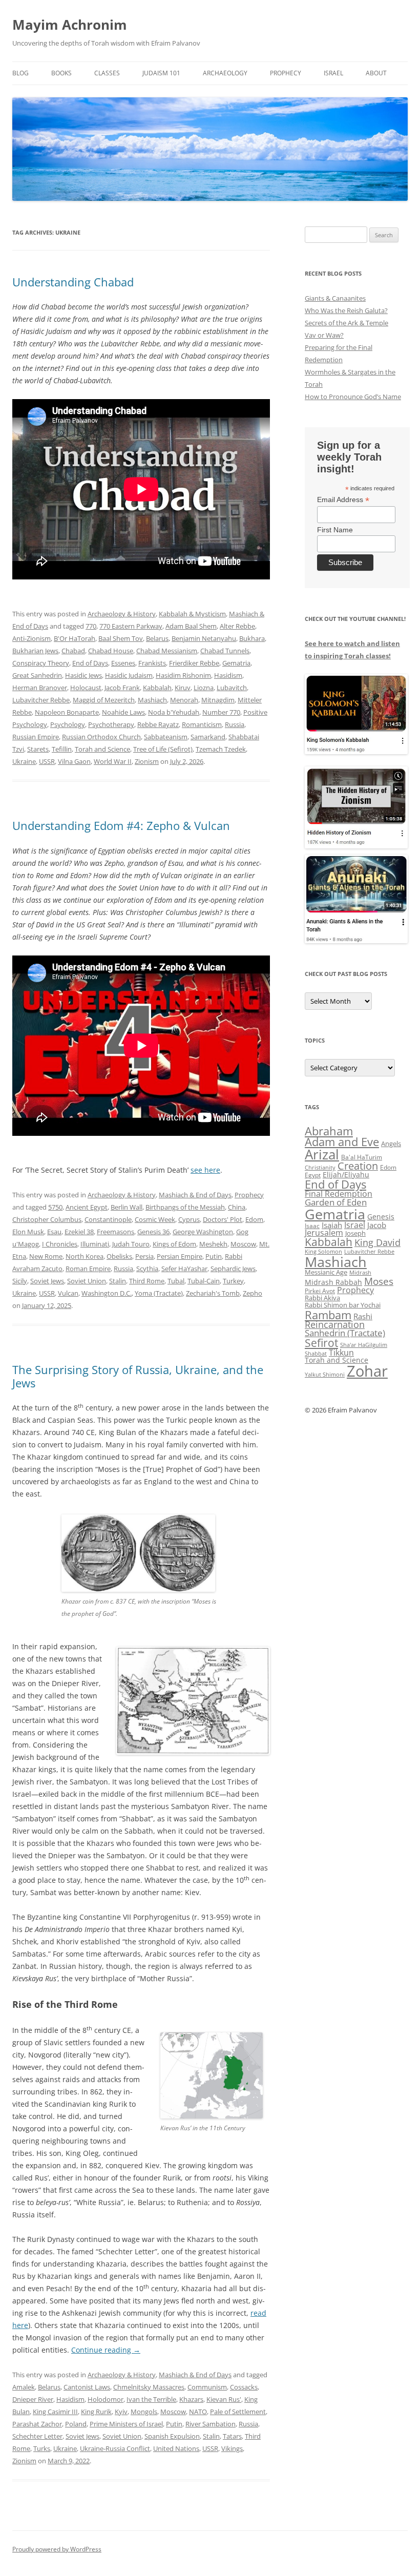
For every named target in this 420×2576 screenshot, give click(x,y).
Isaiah (332, 1225)
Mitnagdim (218, 700)
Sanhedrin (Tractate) (345, 1333)
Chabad (73, 651)
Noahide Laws (123, 712)
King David (377, 1242)
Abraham (329, 1131)
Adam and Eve (342, 1142)
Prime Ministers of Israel (126, 2424)
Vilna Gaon (74, 761)
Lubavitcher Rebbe (41, 700)
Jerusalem (324, 1233)
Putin (214, 1256)
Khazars (191, 2399)
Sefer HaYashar (184, 1269)
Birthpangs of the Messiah (185, 1207)
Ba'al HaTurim (362, 1157)
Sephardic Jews (233, 1269)
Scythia (147, 1269)
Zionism (147, 761)
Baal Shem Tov (121, 638)
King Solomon (323, 1251)
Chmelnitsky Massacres (149, 2387)
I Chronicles (60, 1244)
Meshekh (213, 1244)
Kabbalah (157, 688)
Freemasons (115, 1232)
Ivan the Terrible (151, 2399)
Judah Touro (131, 1244)
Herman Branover (40, 688)
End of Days (90, 663)
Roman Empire (88, 1269)
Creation (358, 1166)
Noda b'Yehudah (174, 712)
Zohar (367, 1371)
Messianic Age (326, 1272)
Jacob (377, 1225)
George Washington (203, 1232)
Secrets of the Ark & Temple (346, 323)
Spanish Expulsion (172, 2436)
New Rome (46, 1256)
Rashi (363, 1316)
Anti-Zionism (31, 638)
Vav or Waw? (324, 335)
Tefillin (62, 749)
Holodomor (106, 2399)
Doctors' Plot (223, 1219)
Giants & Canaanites (335, 298)
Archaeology (225, 73)
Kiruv (183, 688)
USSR (47, 761)
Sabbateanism (166, 737)
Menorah (184, 700)
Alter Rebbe (237, 626)
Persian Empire (180, 1256)
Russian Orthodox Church (101, 737)
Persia (144, 1256)
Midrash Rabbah (333, 1282)
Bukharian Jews (35, 651)
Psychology (68, 724)
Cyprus (189, 1219)
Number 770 (221, 712)
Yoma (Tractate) (159, 1293)
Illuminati (95, 1244)
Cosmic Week (155, 1219)
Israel (333, 73)
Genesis (381, 1217)
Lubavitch (232, 688)
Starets (38, 749)
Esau (54, 1232)
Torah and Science (102, 749)
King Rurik (96, 2412)
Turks (42, 2448)
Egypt (313, 1175)
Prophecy (286, 73)
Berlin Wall (127, 1207)
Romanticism (202, 724)
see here (205, 1170)
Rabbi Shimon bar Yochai (343, 1305)
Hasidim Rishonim (183, 675)
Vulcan (68, 1293)
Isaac (312, 1226)
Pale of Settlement (238, 2412)
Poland (76, 2424)
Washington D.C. (107, 1293)
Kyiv (121, 2412)
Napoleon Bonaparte (67, 712)
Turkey (233, 1281)
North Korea (85, 1256)
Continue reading (106, 2350)
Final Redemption (339, 1193)
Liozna (204, 688)
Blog (20, 73)
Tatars (232, 2436)
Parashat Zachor (37, 2424)
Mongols (144, 2412)
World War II (113, 761)
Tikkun (341, 1353)
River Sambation (211, 2424)
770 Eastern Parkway (131, 626)
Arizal (322, 1154)
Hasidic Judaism (129, 675)
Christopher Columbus (47, 1219)
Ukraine (24, 761)
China (237, 1207)
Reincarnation (335, 1324)
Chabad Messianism (167, 651)
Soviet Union (87, 1281)
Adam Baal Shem (191, 626)
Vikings (232, 2448)
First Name (335, 530)
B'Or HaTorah (75, 638)
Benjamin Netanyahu (204, 638)
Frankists (152, 663)
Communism (207, 2387)
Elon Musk (28, 1232)
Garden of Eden (336, 1202)
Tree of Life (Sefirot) (163, 749)
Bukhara (252, 638)
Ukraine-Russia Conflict (115, 2448)
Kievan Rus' (224, 2399)
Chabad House (111, 651)
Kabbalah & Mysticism (192, 614)
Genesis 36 (153, 1232)
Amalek (24, 2387)
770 (91, 626)
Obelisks (119, 1256)
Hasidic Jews (83, 675)
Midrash (360, 1273)
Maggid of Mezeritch (104, 700)
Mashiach (152, 700)
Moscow (243, 1244)
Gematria (236, 663)
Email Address (343, 500)
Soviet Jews (47, 1281)
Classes (107, 73)
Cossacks (244, 2387)
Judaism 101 (161, 73)
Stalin (118, 1281)
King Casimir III (55, 2412)
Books (61, 73)
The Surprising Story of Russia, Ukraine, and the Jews (138, 1376)
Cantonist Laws (87, 2387)
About (376, 73)
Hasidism (228, 675)
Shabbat (316, 1353)
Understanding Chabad (73, 282)
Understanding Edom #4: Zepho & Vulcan (121, 825)
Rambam (328, 1315)
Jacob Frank (122, 688)
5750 (55, 1207)
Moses (379, 1281)
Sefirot (321, 1343)
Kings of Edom (174, 1244)
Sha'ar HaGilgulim (364, 1345)
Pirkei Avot (320, 1291)
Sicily (20, 1281)
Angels (391, 1144)
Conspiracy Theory (41, 663)
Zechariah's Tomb (213, 1293)
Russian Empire (36, 737)
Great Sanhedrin (37, 675)
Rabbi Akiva (322, 1298)
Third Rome (147, 1281)
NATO (198, 2412)
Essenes (123, 663)
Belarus (157, 638)
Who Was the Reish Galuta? (346, 310)
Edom (254, 1219)
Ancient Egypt (87, 1207)
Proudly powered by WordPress (57, 2549)
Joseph (355, 1233)
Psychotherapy (111, 724)
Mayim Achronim (70, 25)
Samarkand (208, 737)
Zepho (253, 1293)
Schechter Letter (37, 2436)
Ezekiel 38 (79, 1232)
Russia (235, 724)
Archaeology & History (122, 614)
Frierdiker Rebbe (194, 663)
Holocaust (86, 688)
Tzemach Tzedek (221, 749)
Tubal (176, 1281)
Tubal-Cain (204, 1281)
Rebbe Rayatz (158, 724)
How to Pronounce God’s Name (353, 397)
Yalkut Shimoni (325, 1374)
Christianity (320, 1167)
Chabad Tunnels (225, 651)
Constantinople (108, 1219)
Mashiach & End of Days (195, 1195)
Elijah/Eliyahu (346, 1175)
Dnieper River (33, 2399)
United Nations (176, 2448)
